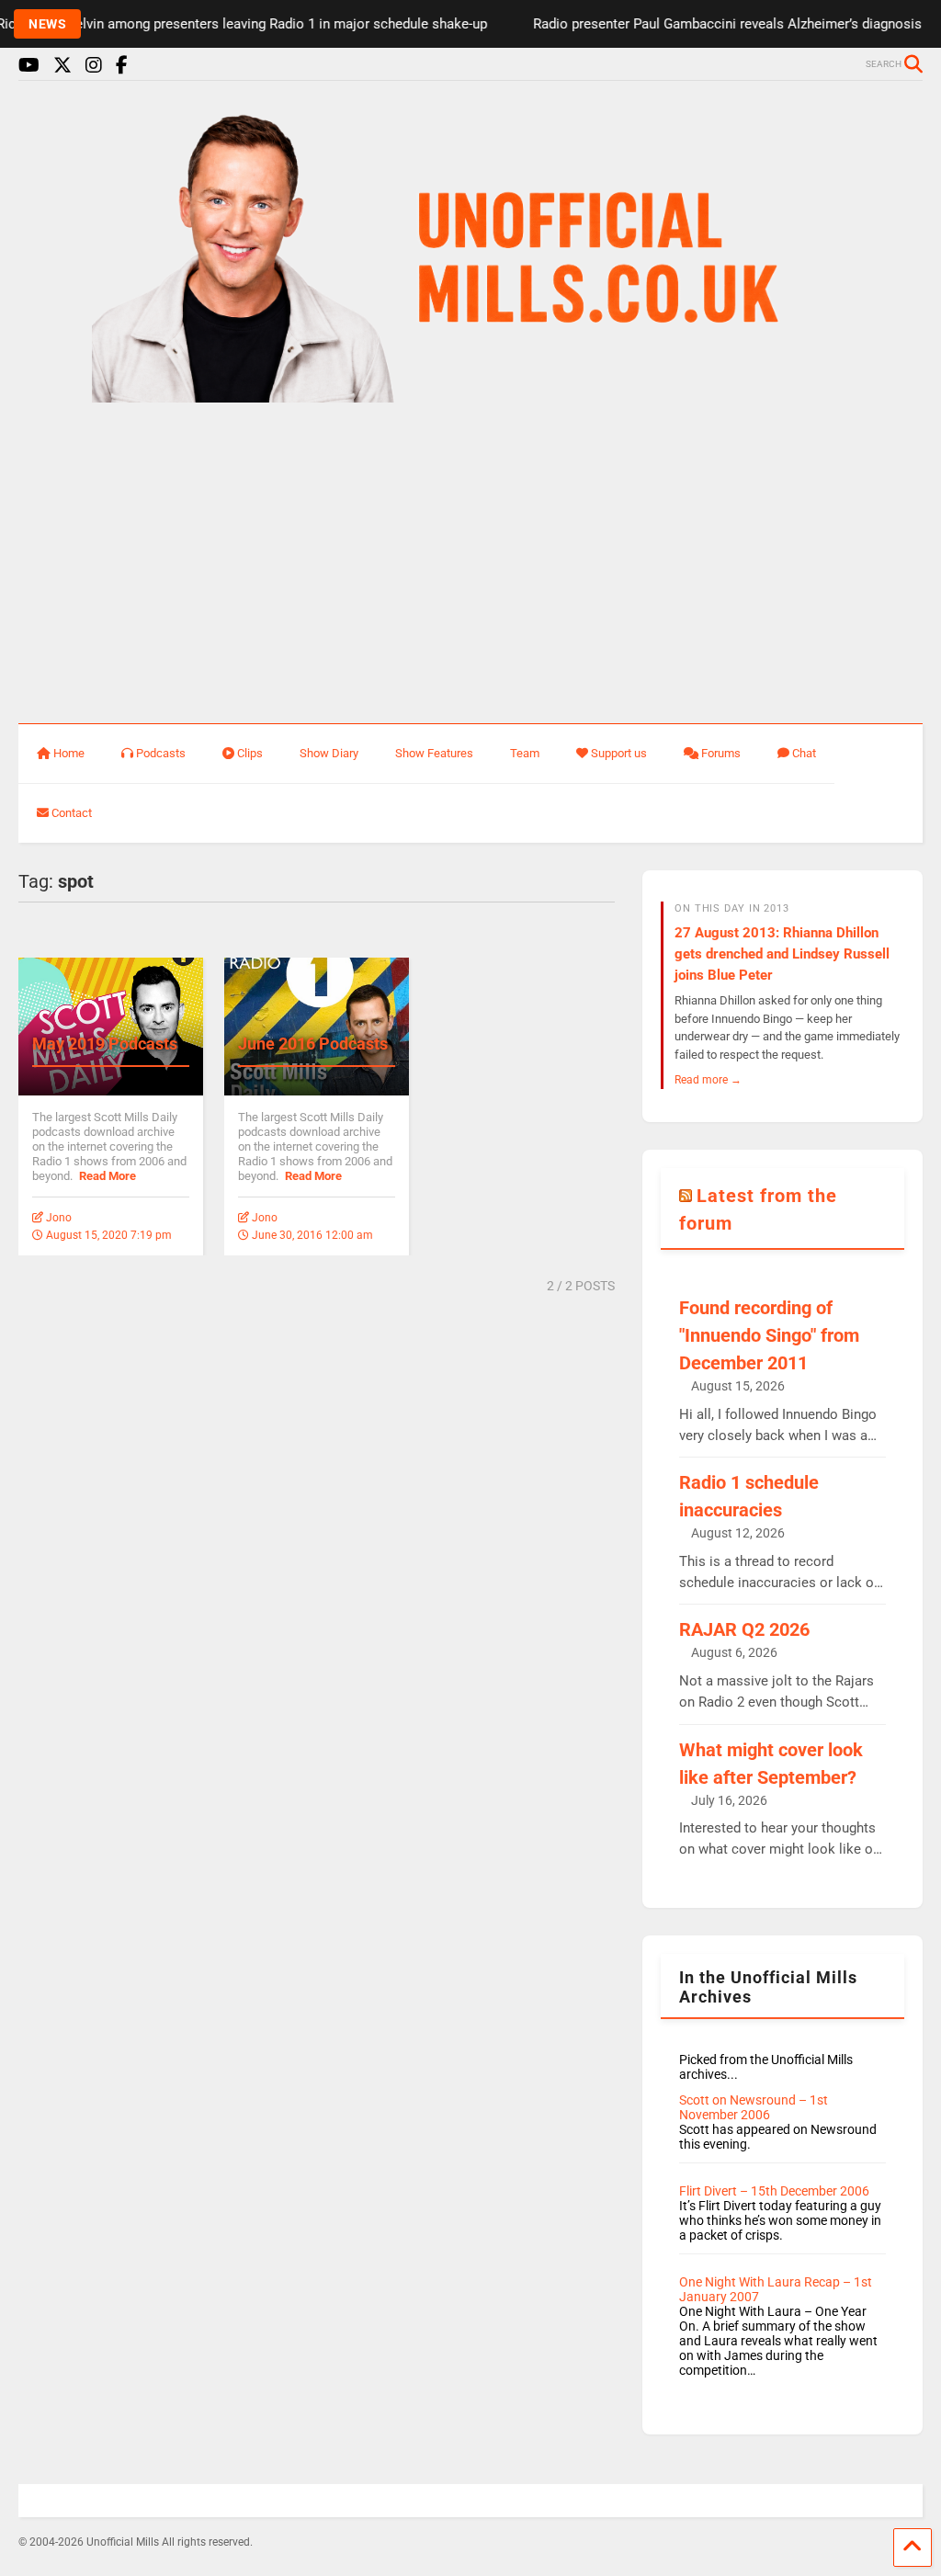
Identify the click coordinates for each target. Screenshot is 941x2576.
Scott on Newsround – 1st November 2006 (754, 2107)
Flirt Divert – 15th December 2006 (774, 2191)
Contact (72, 813)
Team (525, 753)
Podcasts (161, 753)
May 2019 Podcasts (105, 1044)
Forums (721, 753)
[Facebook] (122, 66)
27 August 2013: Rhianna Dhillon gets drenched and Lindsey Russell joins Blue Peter (782, 954)
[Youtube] (29, 66)
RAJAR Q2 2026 (744, 1629)
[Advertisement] (470, 564)
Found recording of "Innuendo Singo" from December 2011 (769, 1335)
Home (69, 753)
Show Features (434, 753)
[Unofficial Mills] (471, 394)
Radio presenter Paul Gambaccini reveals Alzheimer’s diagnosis (703, 24)
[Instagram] (94, 66)
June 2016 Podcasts (313, 1044)
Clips (250, 753)
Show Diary (329, 753)
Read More (108, 1176)
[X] (62, 66)
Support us (619, 753)
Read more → (708, 1079)
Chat (804, 753)
